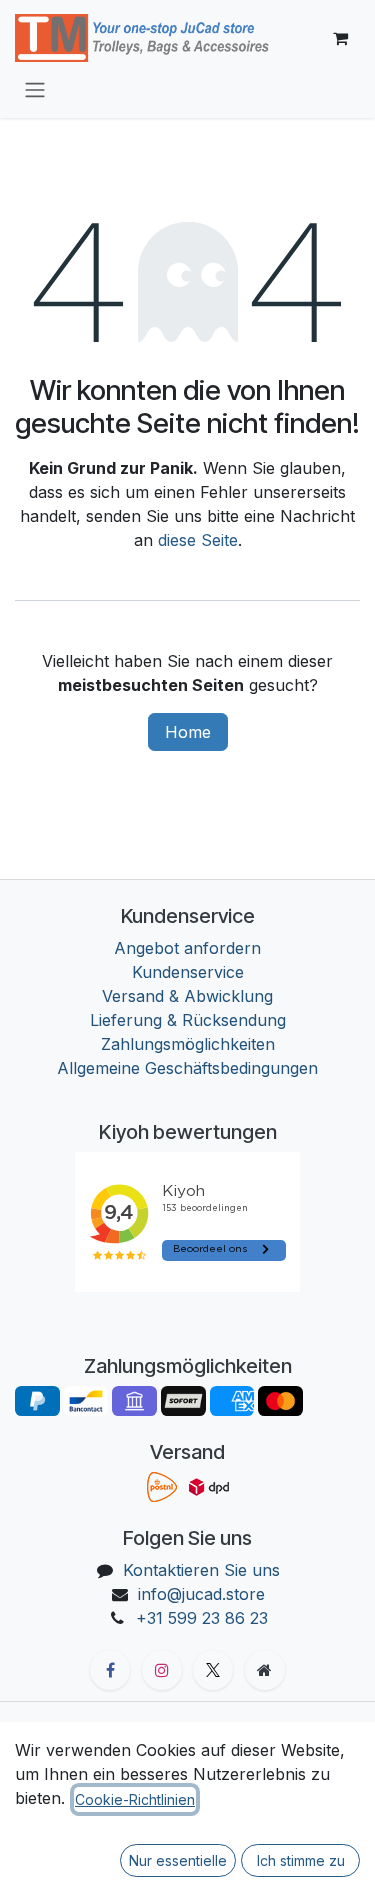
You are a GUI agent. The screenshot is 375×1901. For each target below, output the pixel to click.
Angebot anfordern (187, 948)
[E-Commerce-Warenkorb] (340, 38)
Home (188, 732)
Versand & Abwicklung (187, 996)
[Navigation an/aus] (35, 89)
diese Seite (198, 540)
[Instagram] (162, 1670)
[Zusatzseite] (265, 1670)
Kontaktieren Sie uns (201, 1570)
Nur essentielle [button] (178, 1860)
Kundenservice (188, 972)
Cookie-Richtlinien (135, 1799)
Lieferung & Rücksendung (188, 1020)
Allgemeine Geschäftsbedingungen (187, 1068)
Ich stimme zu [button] (301, 1860)
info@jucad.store (201, 1594)
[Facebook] (110, 1670)
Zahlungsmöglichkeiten (188, 1044)
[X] (213, 1670)
